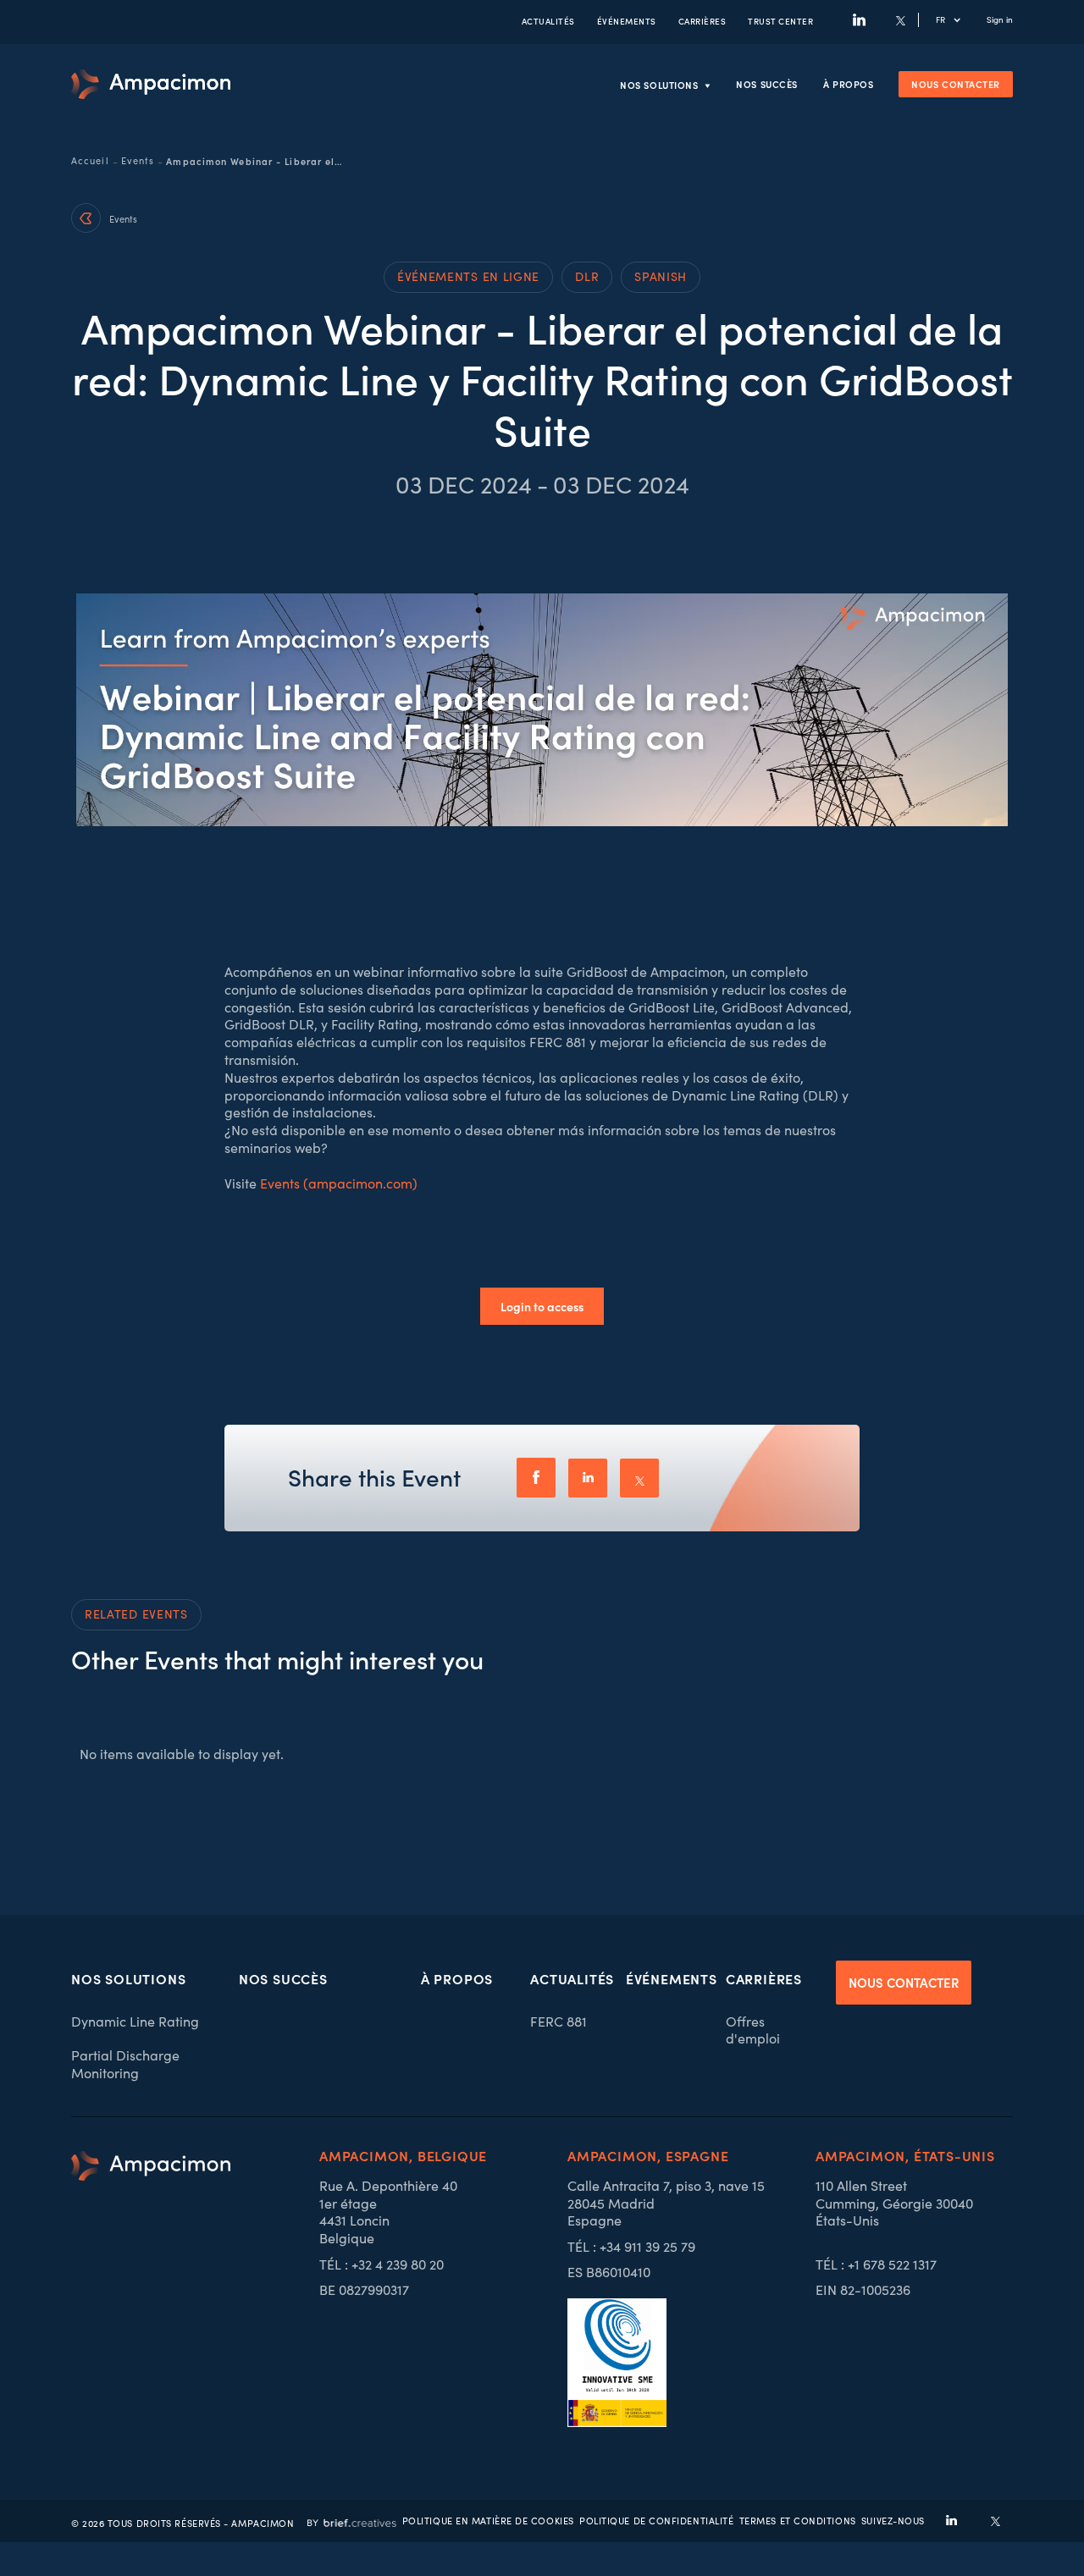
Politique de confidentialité (656, 2521)
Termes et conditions (798, 2521)
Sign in (1000, 20)
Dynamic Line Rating (135, 2021)
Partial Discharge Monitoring (125, 2064)
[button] (957, 20)
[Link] (151, 84)
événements (627, 21)
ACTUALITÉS (548, 21)
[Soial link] (996, 2521)
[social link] (951, 2521)
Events (138, 161)
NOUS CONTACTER (904, 1982)
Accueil (90, 161)
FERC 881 (559, 2021)
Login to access (542, 1306)
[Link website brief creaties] (351, 2521)
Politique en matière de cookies (488, 2521)
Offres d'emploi (753, 2030)
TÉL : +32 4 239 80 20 (382, 2264)
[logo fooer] (151, 2289)
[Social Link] (859, 20)
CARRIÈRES (702, 21)
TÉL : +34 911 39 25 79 (631, 2247)
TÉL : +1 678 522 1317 (876, 2264)
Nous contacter (956, 84)
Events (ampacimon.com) (339, 1183)
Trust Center (780, 21)
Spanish (661, 276)
